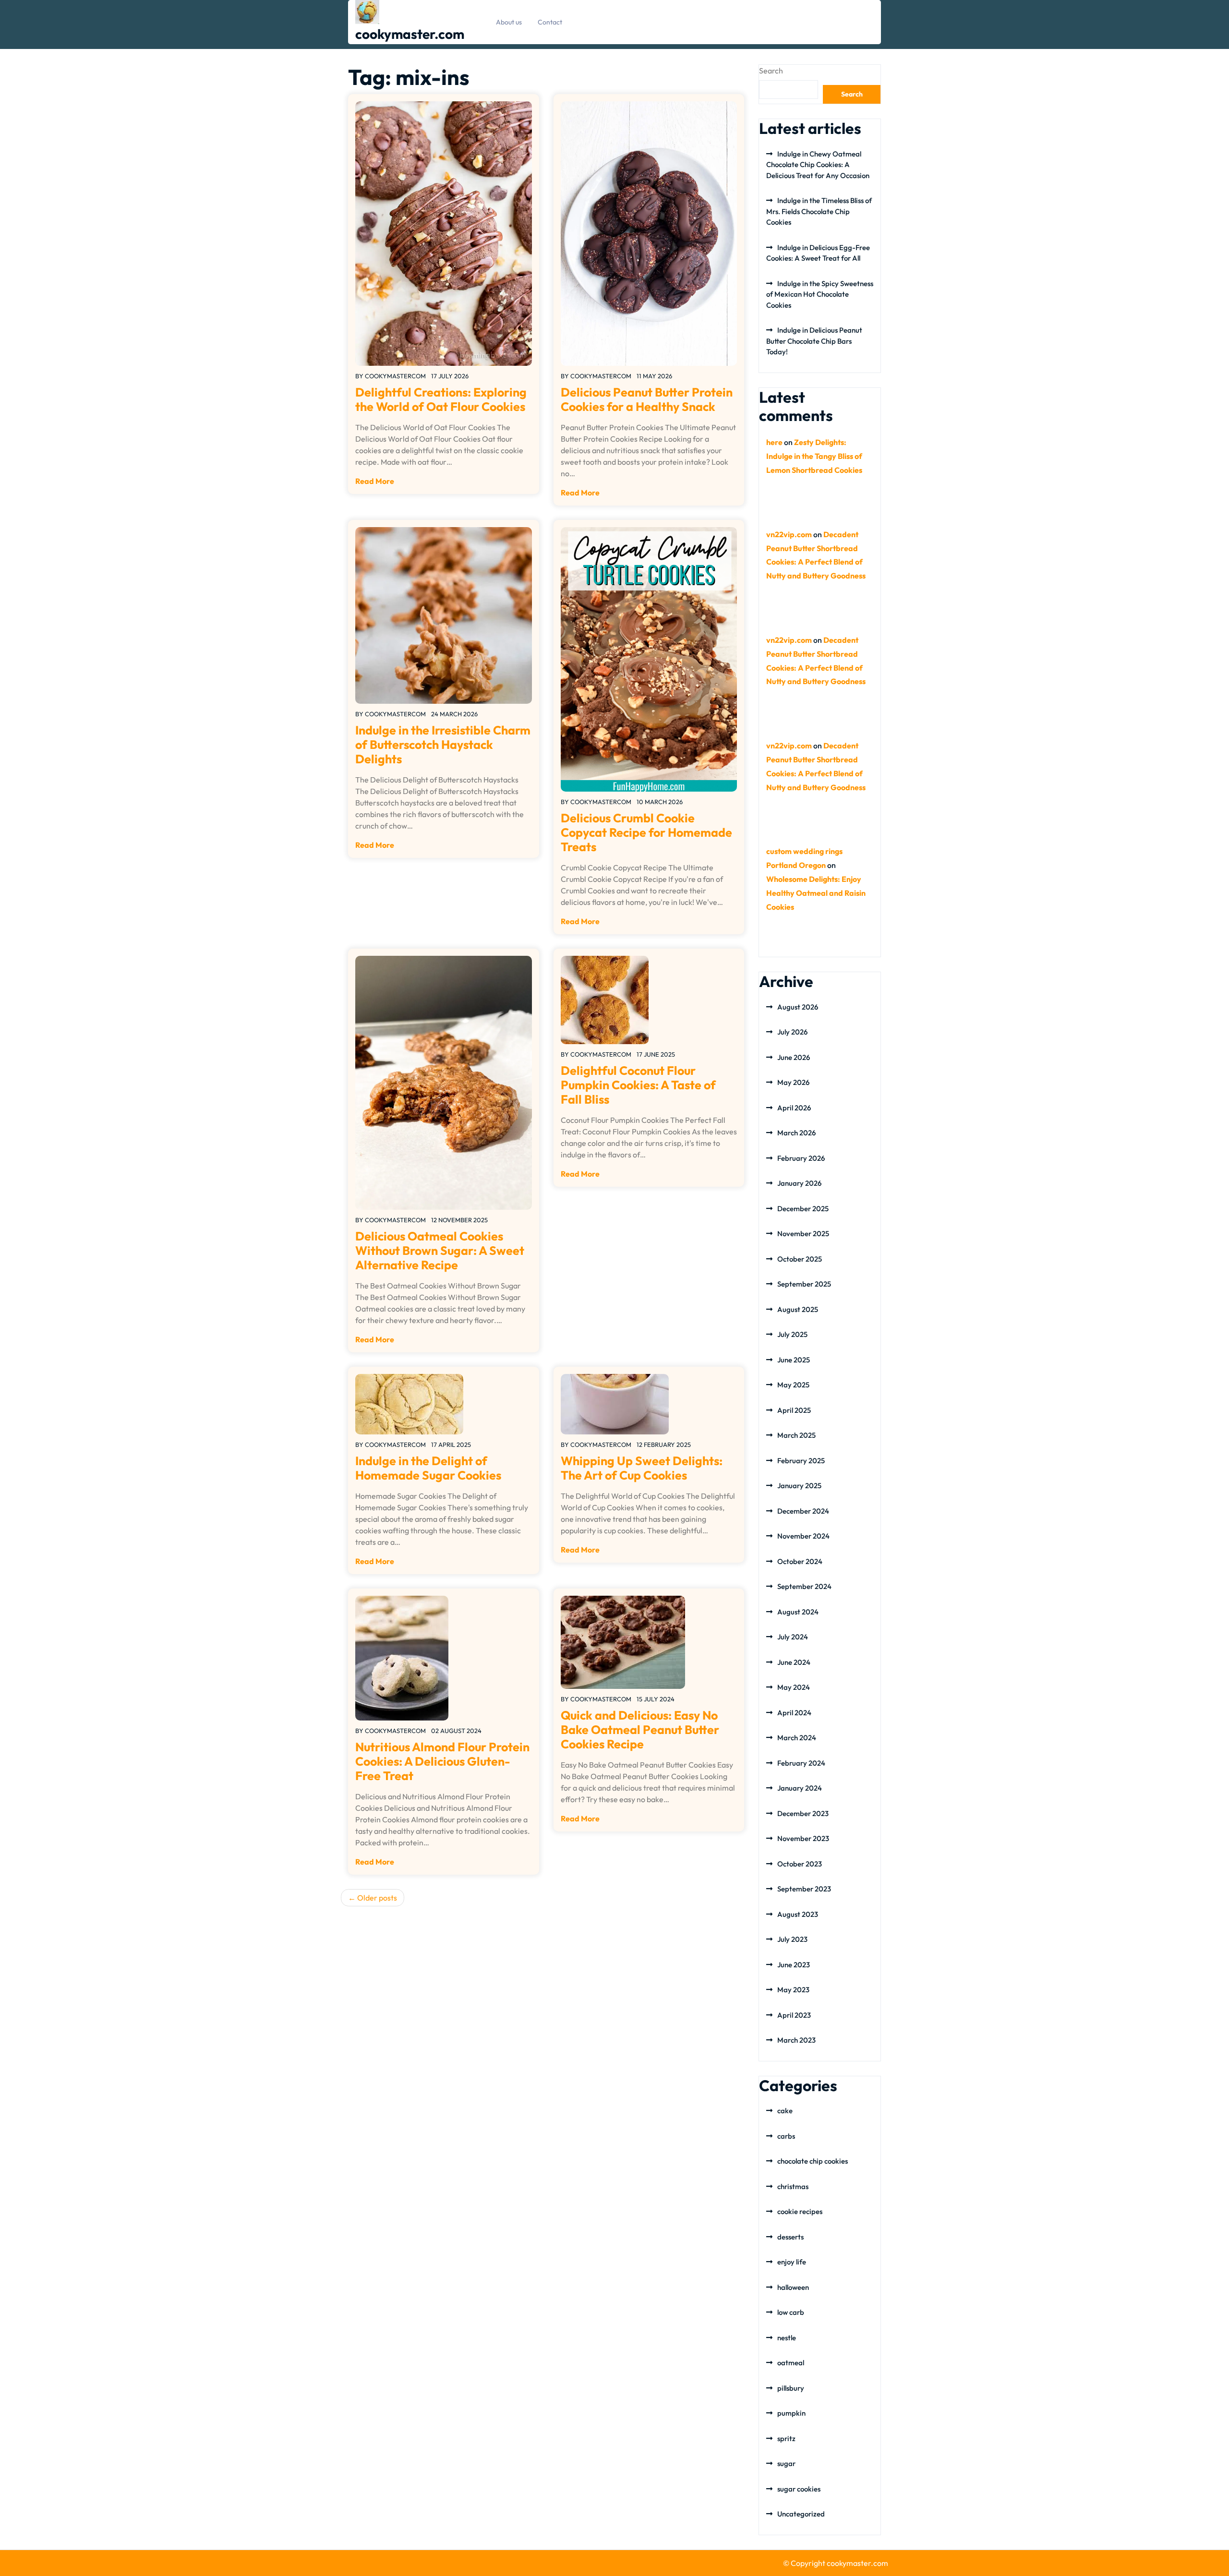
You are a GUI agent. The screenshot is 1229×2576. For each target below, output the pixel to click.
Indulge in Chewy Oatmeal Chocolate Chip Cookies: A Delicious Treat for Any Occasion (818, 165)
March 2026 (796, 1133)
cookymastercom (395, 376)
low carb (791, 2312)
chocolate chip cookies (813, 2161)
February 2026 (801, 1158)
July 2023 (792, 1939)
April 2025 (794, 1410)
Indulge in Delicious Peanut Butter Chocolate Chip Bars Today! (814, 341)
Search (771, 71)
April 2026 (794, 1108)
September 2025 (804, 1284)
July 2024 (793, 1637)
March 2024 (797, 1738)
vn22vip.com (789, 534)
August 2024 (798, 1612)
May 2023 (793, 1990)
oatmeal (791, 2363)
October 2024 (800, 1561)
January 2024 (800, 1788)
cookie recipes (800, 2211)
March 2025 (796, 1435)
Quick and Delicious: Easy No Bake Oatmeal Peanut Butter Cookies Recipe (640, 1730)
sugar (786, 2463)
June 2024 (794, 1662)
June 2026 (794, 1057)
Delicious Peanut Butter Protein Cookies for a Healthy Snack (647, 399)
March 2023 (796, 2040)
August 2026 (798, 1007)
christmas (793, 2186)
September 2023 (804, 1889)
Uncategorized (801, 2514)
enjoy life (792, 2262)
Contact (550, 22)
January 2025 (799, 1486)
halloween (793, 2287)
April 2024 (794, 1713)
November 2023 (803, 1838)
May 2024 (794, 1687)
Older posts (377, 1898)
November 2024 (803, 1536)
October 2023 (800, 1864)
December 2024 (803, 1511)
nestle (787, 2338)
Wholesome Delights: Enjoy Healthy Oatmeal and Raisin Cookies (816, 893)
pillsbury (791, 2388)
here (774, 442)
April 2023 (794, 2015)
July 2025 (792, 1334)
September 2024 (804, 1586)
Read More (375, 481)
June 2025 (794, 1360)
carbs (786, 2136)
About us (509, 22)
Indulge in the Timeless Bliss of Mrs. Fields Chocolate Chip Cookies (819, 211)
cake (785, 2111)
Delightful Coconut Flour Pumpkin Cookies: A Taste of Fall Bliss (638, 1085)
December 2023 (803, 1813)
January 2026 (799, 1183)
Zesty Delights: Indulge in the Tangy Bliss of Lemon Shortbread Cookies (814, 456)
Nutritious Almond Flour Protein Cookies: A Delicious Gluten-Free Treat (442, 1761)
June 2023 (794, 1965)
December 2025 (803, 1209)
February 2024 (801, 1763)
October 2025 (800, 1259)
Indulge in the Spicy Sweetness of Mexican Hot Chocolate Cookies (820, 294)
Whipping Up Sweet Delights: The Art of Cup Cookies (642, 1468)
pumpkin (791, 2413)
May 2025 (793, 1385)
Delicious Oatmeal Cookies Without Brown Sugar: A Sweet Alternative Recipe (440, 1251)
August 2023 (798, 1914)
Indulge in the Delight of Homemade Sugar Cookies (428, 1468)
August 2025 (798, 1309)
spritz (786, 2438)
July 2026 (792, 1032)
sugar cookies (799, 2489)
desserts (790, 2237)
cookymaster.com (410, 34)
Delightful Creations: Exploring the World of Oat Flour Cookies (441, 399)
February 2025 (801, 1461)
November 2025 (803, 1234)
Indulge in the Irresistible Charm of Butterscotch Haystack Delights (443, 745)
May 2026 (793, 1082)
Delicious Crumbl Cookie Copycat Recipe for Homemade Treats (646, 832)
